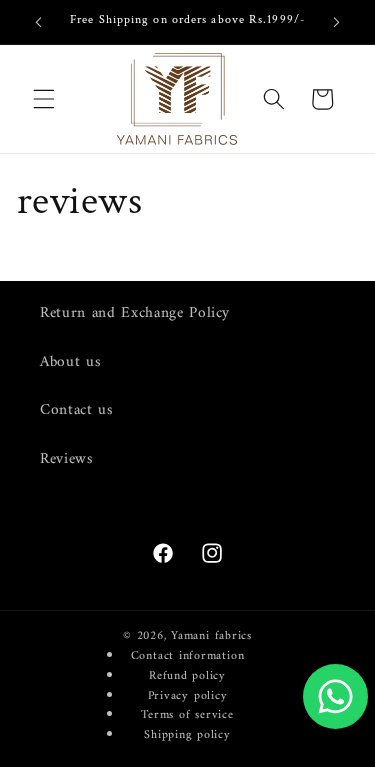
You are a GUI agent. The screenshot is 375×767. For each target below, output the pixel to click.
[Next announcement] (337, 22)
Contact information (188, 656)
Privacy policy (188, 696)
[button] (44, 99)
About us (70, 362)
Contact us (77, 410)
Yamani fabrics (211, 636)
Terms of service (187, 715)
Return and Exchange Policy (135, 313)
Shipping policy (187, 735)
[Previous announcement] (39, 22)
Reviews (67, 459)
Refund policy (187, 676)
